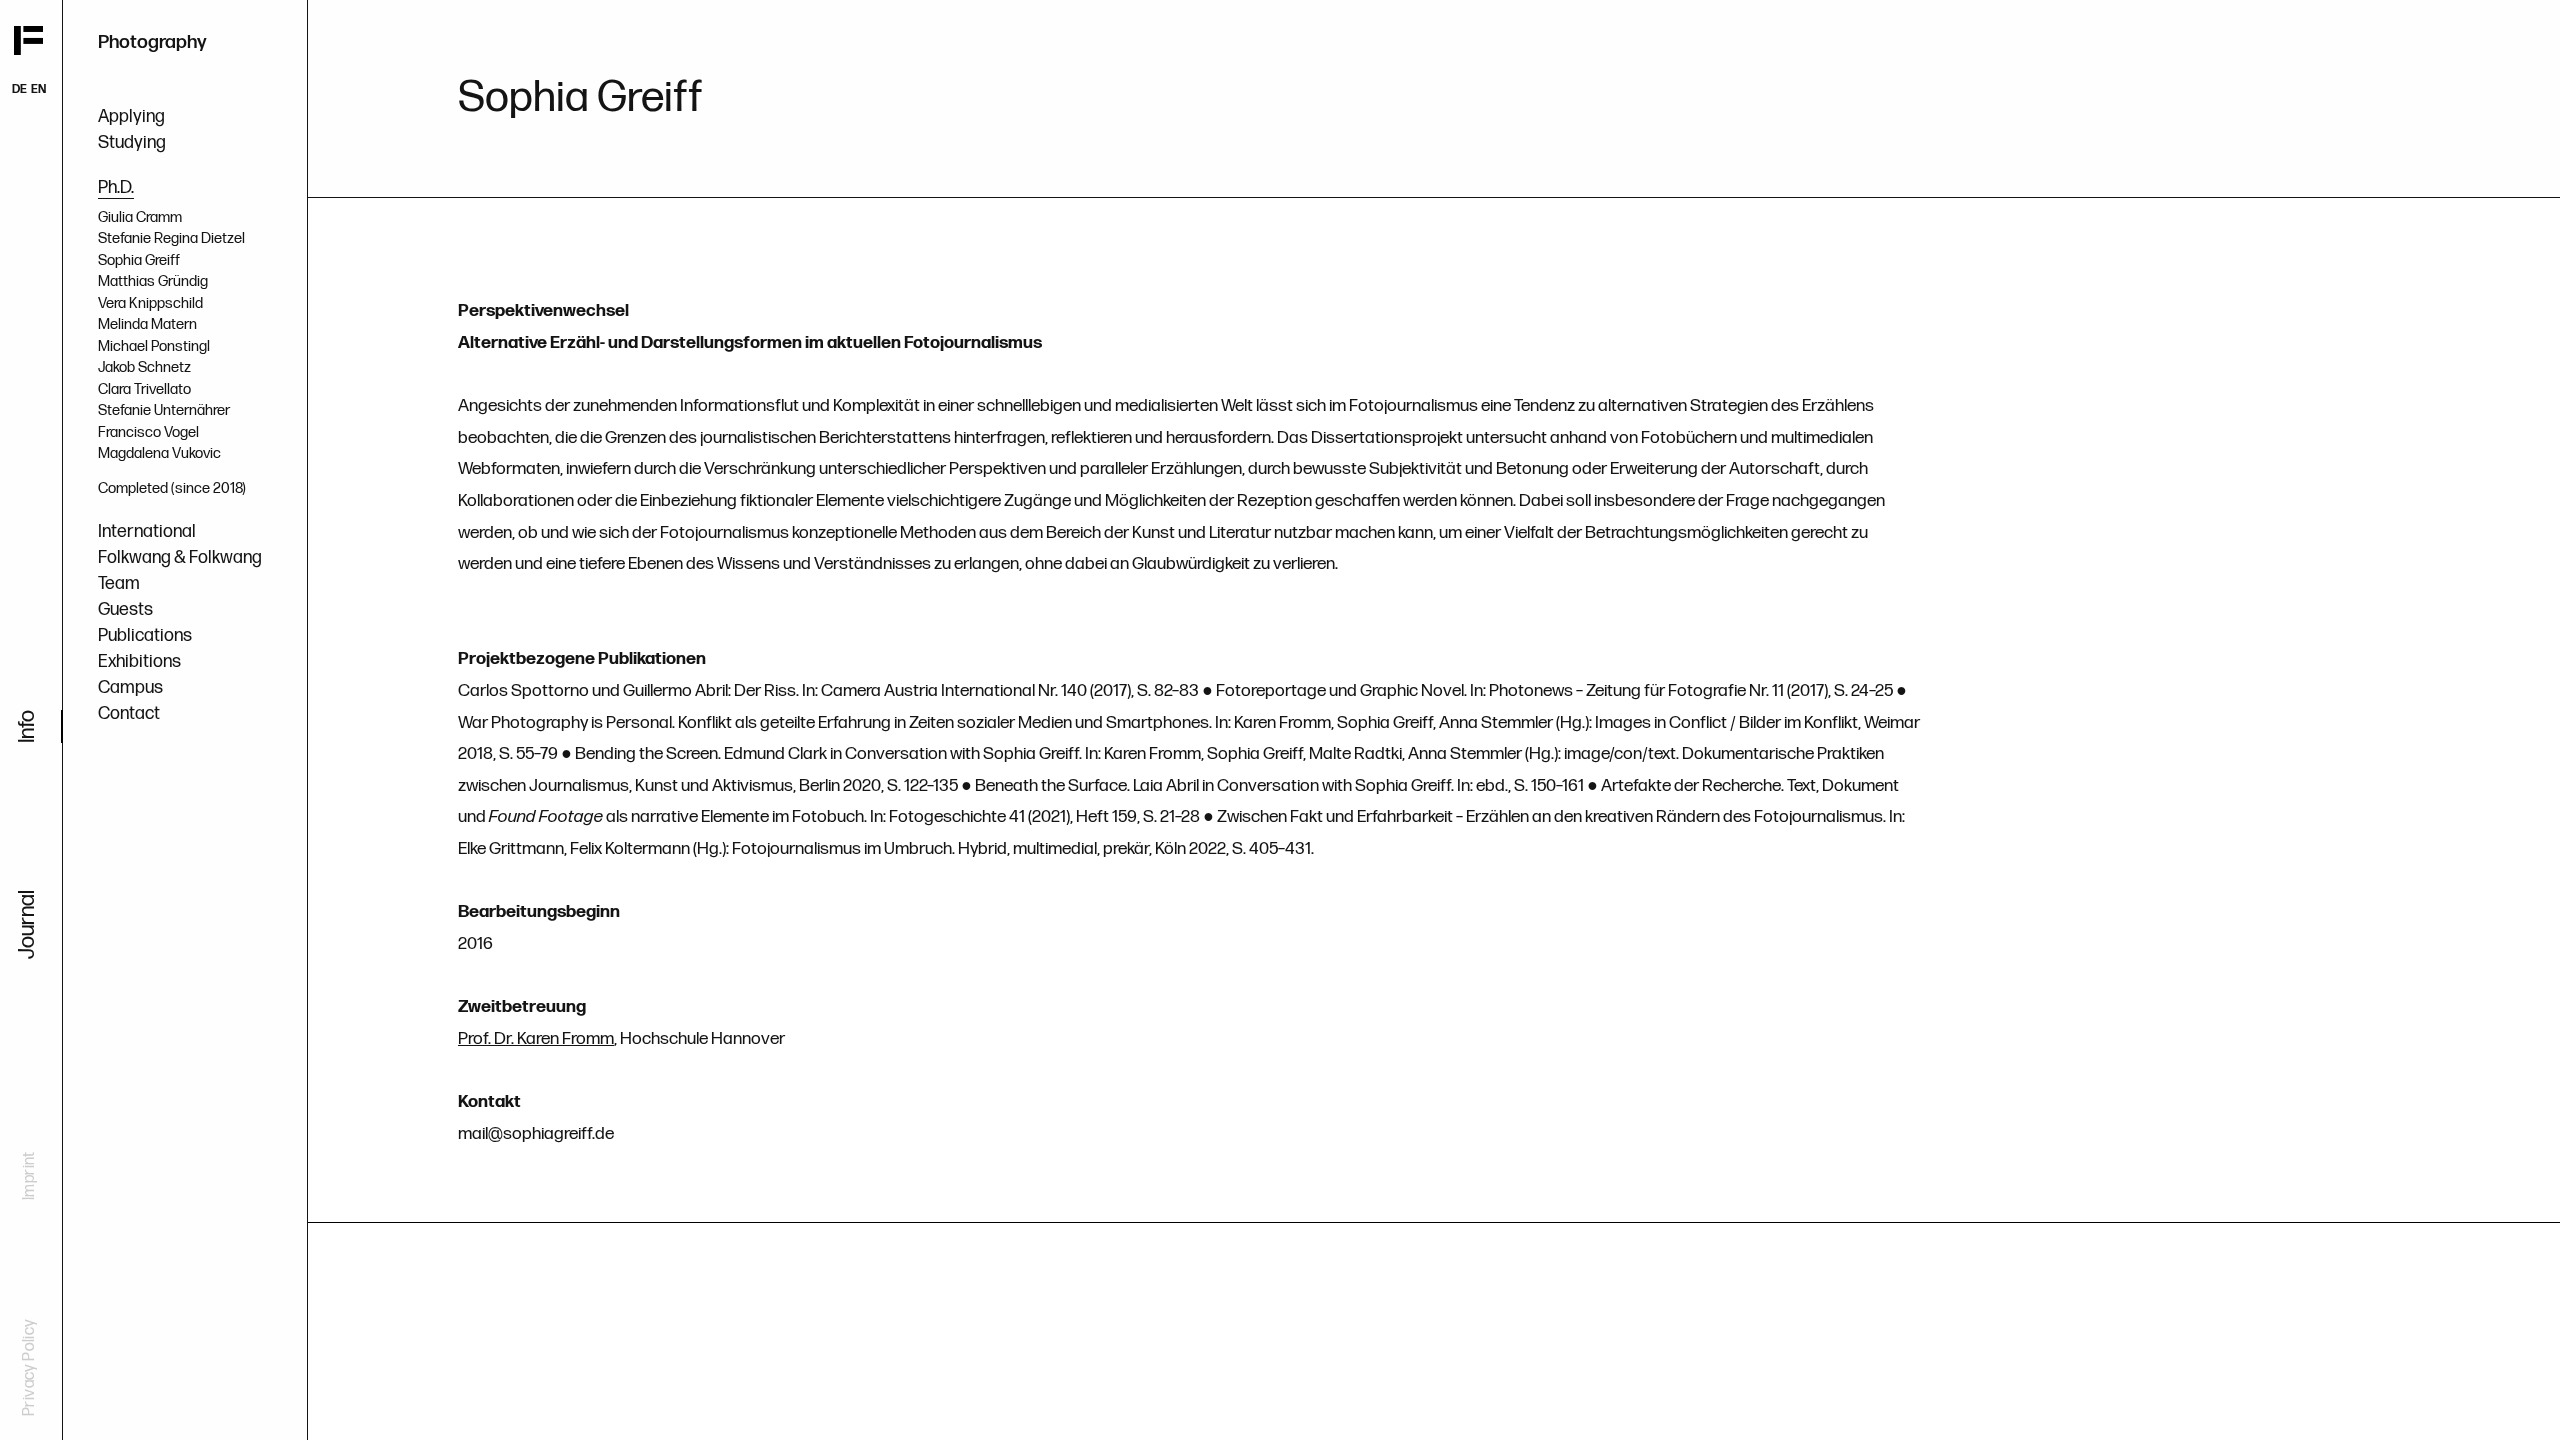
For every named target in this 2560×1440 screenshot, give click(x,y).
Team (119, 583)
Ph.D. (116, 187)
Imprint (29, 1175)
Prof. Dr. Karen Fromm (536, 1038)
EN (38, 89)
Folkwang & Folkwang (180, 557)
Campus (130, 687)
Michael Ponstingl (154, 346)
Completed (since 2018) (172, 488)
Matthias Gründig (153, 281)
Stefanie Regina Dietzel (171, 238)
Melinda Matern (147, 324)
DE (19, 89)
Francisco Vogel (148, 432)
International (147, 531)
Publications (145, 635)
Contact (129, 713)
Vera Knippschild (150, 303)
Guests (125, 609)
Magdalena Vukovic (159, 453)
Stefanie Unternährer (164, 410)
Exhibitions (139, 661)
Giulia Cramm (140, 217)
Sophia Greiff (139, 260)
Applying (131, 116)
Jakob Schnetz (144, 367)
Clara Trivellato (144, 389)
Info (27, 726)
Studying (132, 142)
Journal (27, 924)
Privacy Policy (29, 1367)
